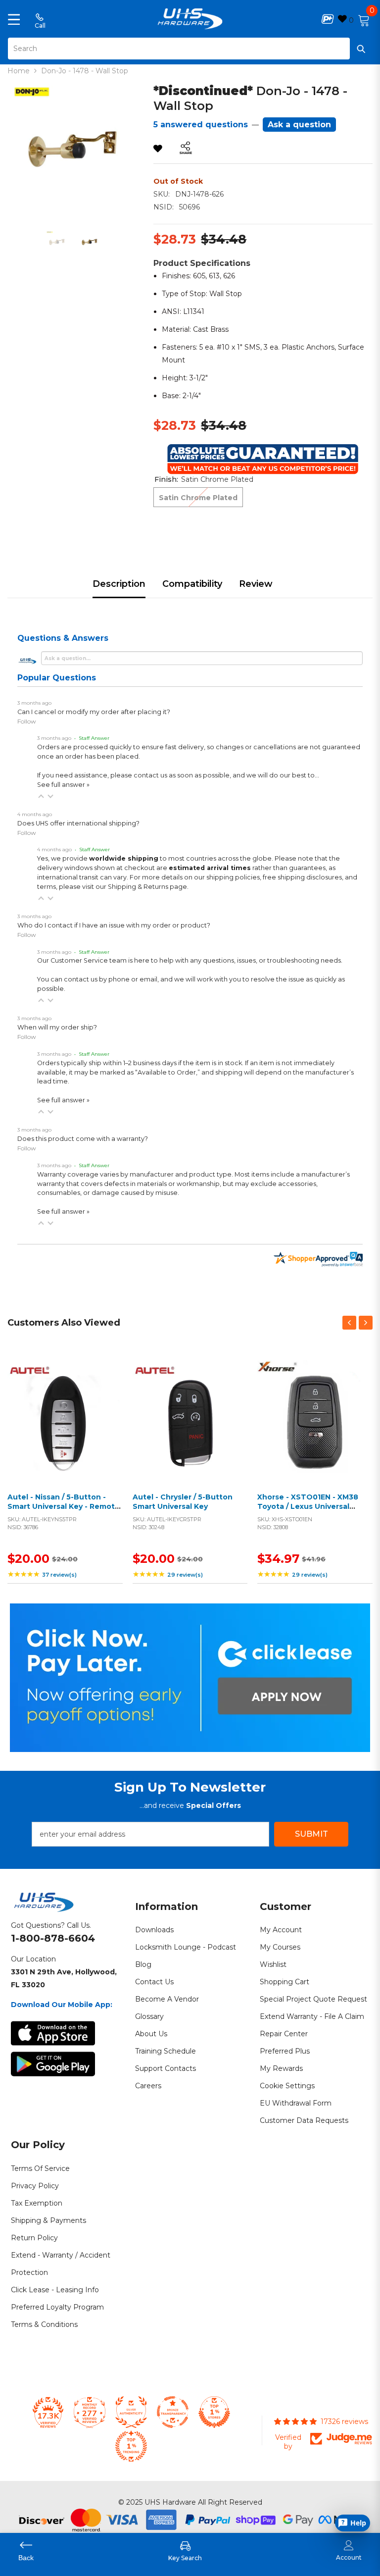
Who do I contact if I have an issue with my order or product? (114, 925)
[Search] (190, 49)
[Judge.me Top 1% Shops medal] (214, 2412)
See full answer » (63, 785)
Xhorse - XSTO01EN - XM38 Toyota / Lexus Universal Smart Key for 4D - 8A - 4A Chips (308, 1512)
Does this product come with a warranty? (83, 1139)
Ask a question (299, 125)
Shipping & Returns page (147, 887)
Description (119, 584)
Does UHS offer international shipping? (78, 823)
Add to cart (62, 1430)
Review (256, 584)
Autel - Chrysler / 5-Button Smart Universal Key (183, 1502)
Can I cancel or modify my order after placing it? (94, 712)
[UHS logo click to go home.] (190, 19)
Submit (311, 1834)
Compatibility (192, 584)
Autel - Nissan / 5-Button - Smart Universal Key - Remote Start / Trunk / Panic (64, 1507)
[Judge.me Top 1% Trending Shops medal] (131, 2446)
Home (19, 71)
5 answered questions (201, 125)
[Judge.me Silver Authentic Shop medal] (131, 2412)
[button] (41, 796)
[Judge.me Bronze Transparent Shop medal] (173, 2412)
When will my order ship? (57, 1027)
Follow (27, 721)
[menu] (14, 19)
